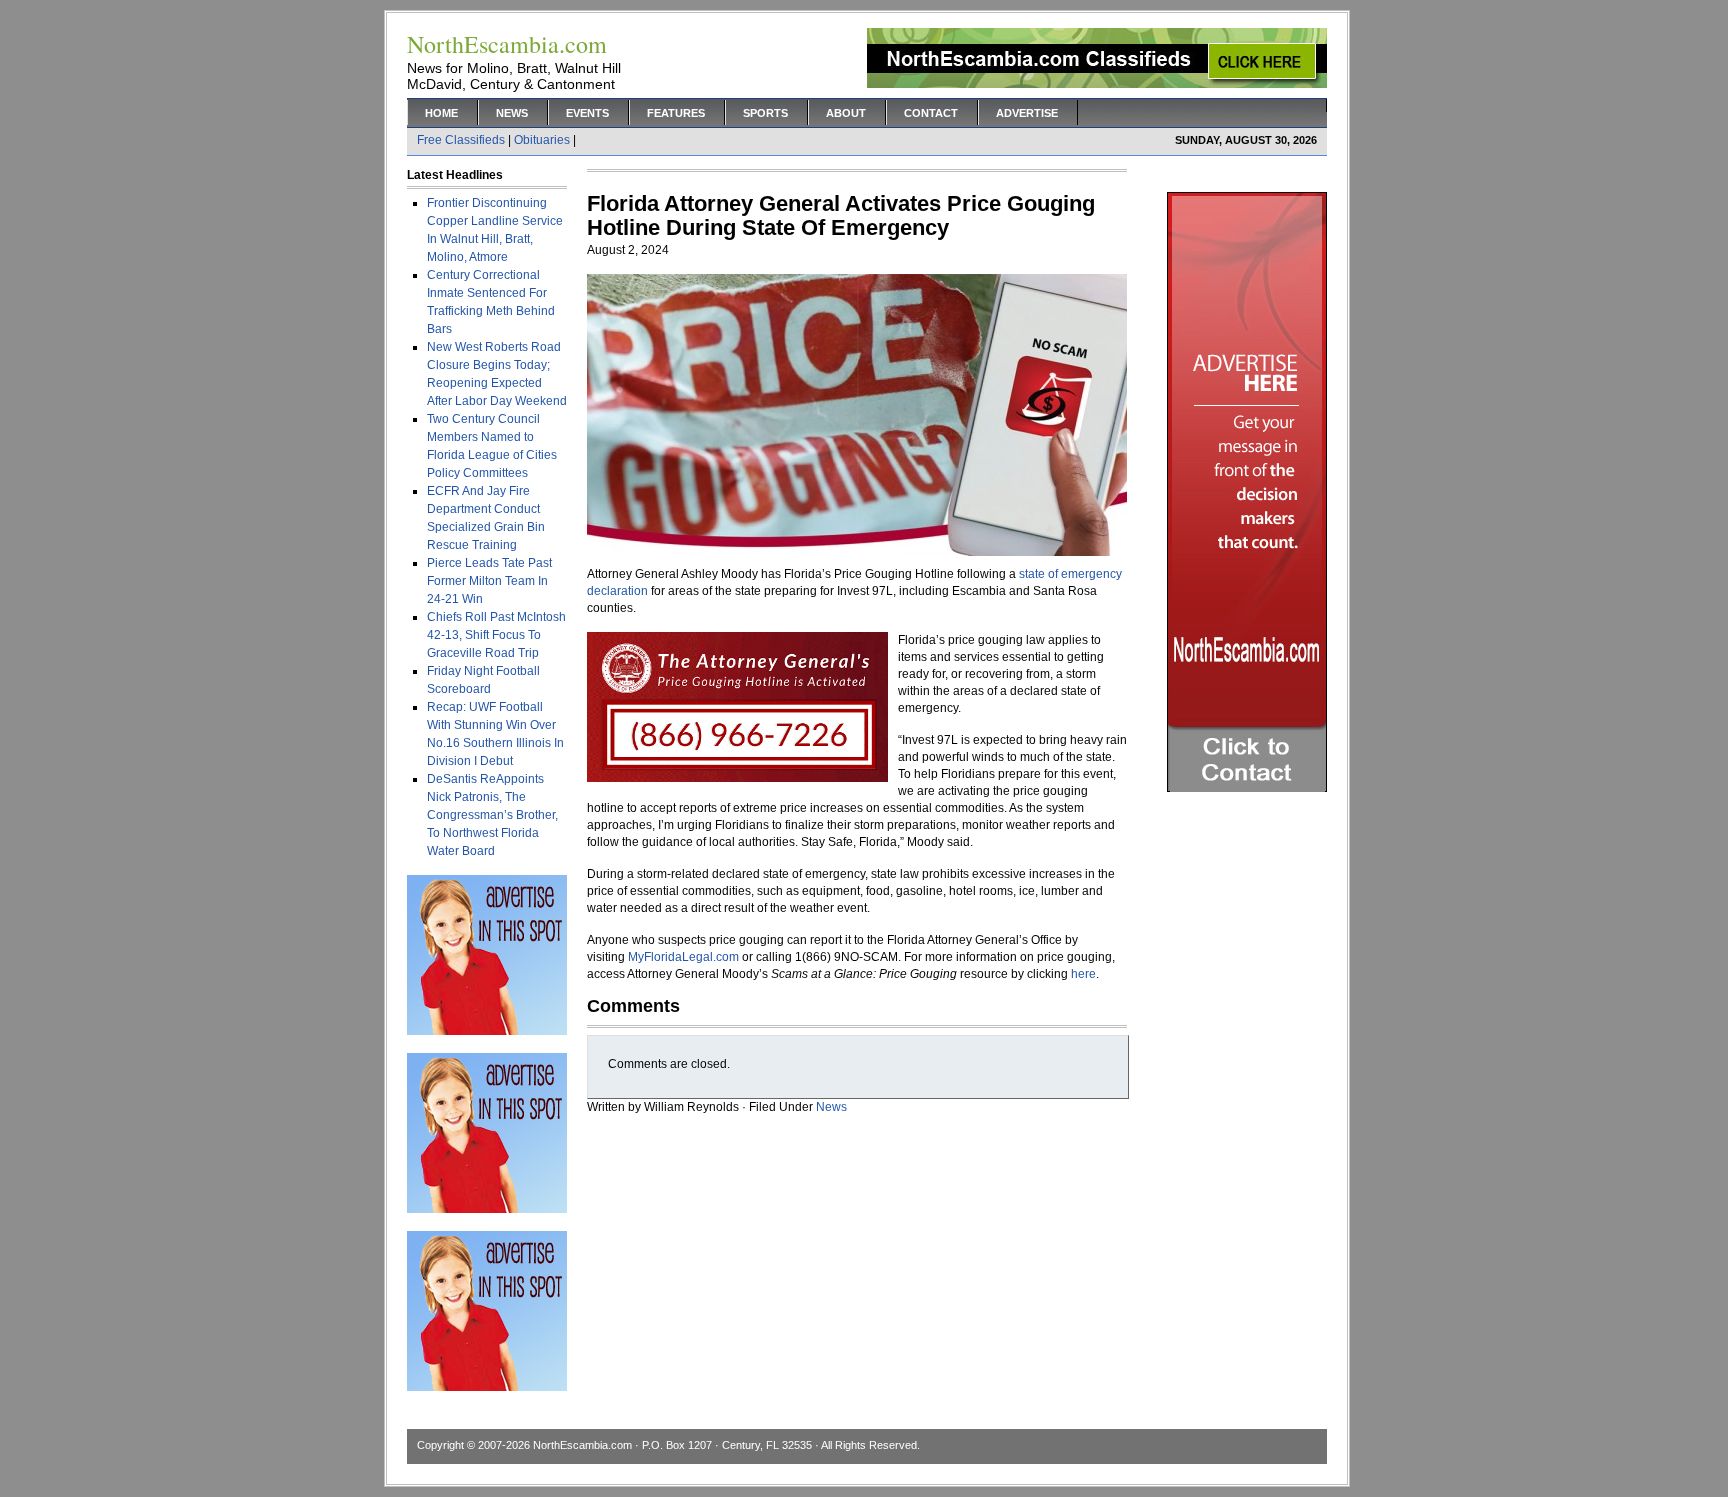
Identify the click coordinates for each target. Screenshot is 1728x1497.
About (846, 113)
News (512, 113)
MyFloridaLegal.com (683, 957)
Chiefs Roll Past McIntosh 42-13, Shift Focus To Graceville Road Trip (496, 635)
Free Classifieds (461, 140)
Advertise (1027, 113)
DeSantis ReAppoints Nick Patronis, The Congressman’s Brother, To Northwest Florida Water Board (492, 815)
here (1083, 974)
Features (676, 113)
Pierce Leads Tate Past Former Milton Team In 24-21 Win (489, 581)
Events (587, 113)
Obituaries (542, 140)
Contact (931, 113)
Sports (765, 113)
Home (441, 113)
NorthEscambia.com (582, 1445)
